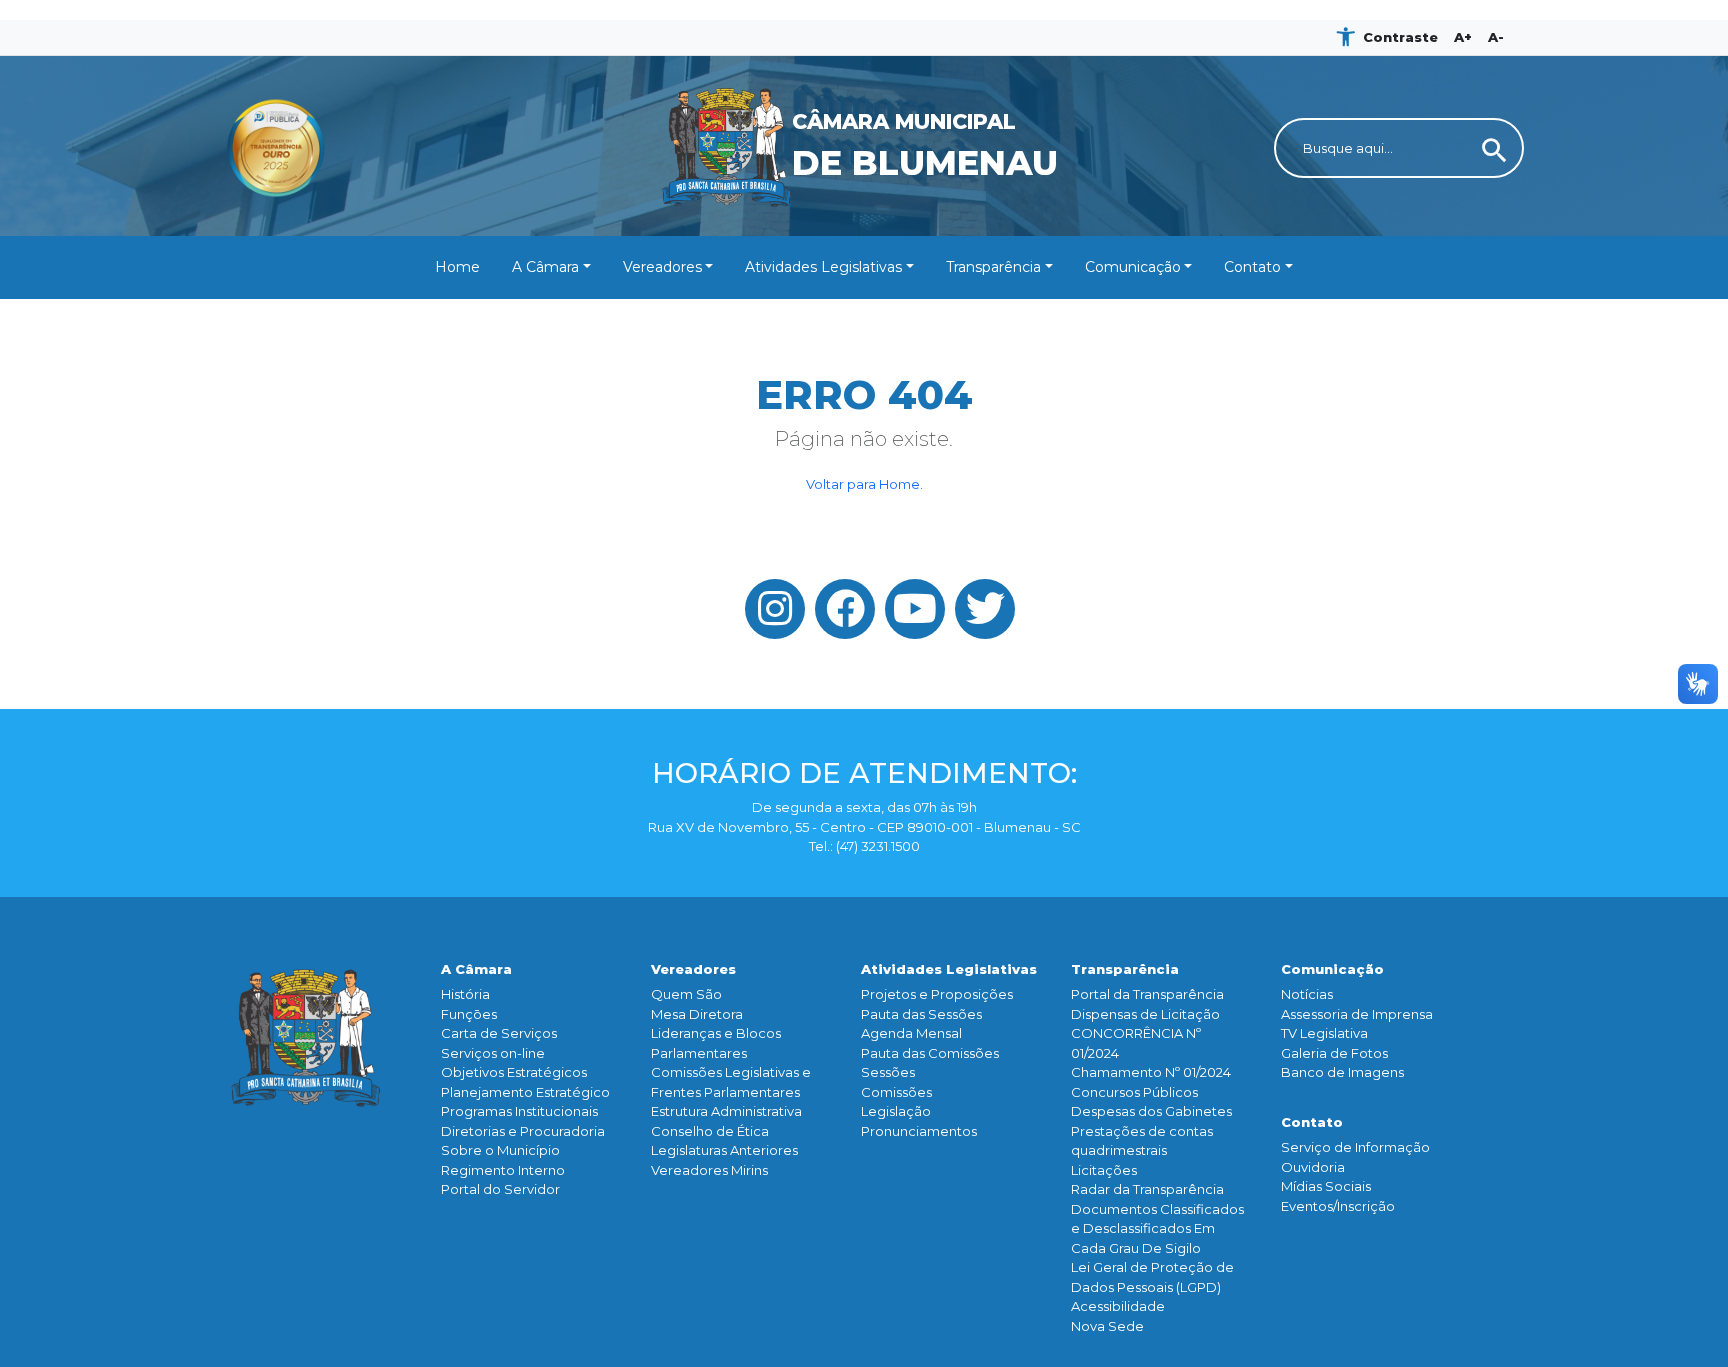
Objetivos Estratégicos (514, 1072)
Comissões (896, 1092)
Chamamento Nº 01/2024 (1151, 1072)
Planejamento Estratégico (525, 1092)
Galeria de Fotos (1334, 1053)
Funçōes (469, 1014)
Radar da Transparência (1147, 1189)
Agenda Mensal (911, 1033)
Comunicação (1133, 267)
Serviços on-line (493, 1053)
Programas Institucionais (519, 1111)
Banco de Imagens (1342, 1072)
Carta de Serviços (499, 1033)
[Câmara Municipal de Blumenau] (864, 68)
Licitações (1104, 1170)
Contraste (1400, 37)
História (465, 994)
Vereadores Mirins (709, 1170)
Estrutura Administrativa (726, 1111)
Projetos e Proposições (937, 994)
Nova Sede (1107, 1326)
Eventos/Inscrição (1338, 1206)
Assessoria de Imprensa (1357, 1014)
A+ (1463, 37)
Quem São (686, 994)
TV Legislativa (1324, 1033)
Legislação (896, 1111)
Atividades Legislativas (823, 267)
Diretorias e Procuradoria (523, 1131)
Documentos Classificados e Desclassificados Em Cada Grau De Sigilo (1157, 1228)
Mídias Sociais (1326, 1186)
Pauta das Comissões (930, 1053)
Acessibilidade (1118, 1306)
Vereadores (662, 267)
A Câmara (545, 267)
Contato (1252, 267)
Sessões (888, 1072)
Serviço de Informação (1355, 1147)
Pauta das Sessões (921, 1014)
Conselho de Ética (710, 1131)
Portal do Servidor (500, 1189)
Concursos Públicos (1134, 1092)
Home (457, 267)
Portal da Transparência (1147, 994)
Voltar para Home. (864, 484)
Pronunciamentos (919, 1131)
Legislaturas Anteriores (724, 1150)
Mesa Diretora (697, 1014)
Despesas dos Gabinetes (1151, 1111)
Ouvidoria (1313, 1167)
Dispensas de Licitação (1145, 1014)
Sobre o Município (500, 1150)
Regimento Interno (503, 1170)
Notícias (1307, 994)
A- (1496, 37)
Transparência (993, 267)
